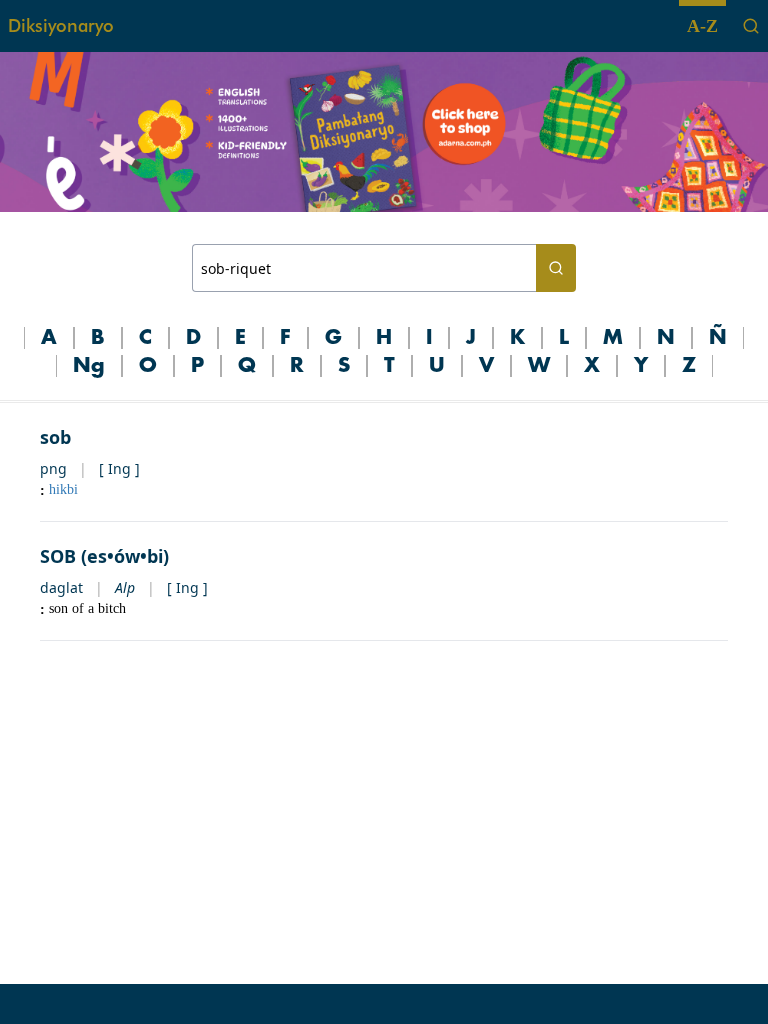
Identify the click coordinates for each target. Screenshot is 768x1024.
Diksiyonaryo (61, 25)
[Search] (751, 26)
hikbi (63, 489)
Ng (89, 366)
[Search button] (556, 268)
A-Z (702, 26)
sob (55, 437)
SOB (58, 556)
